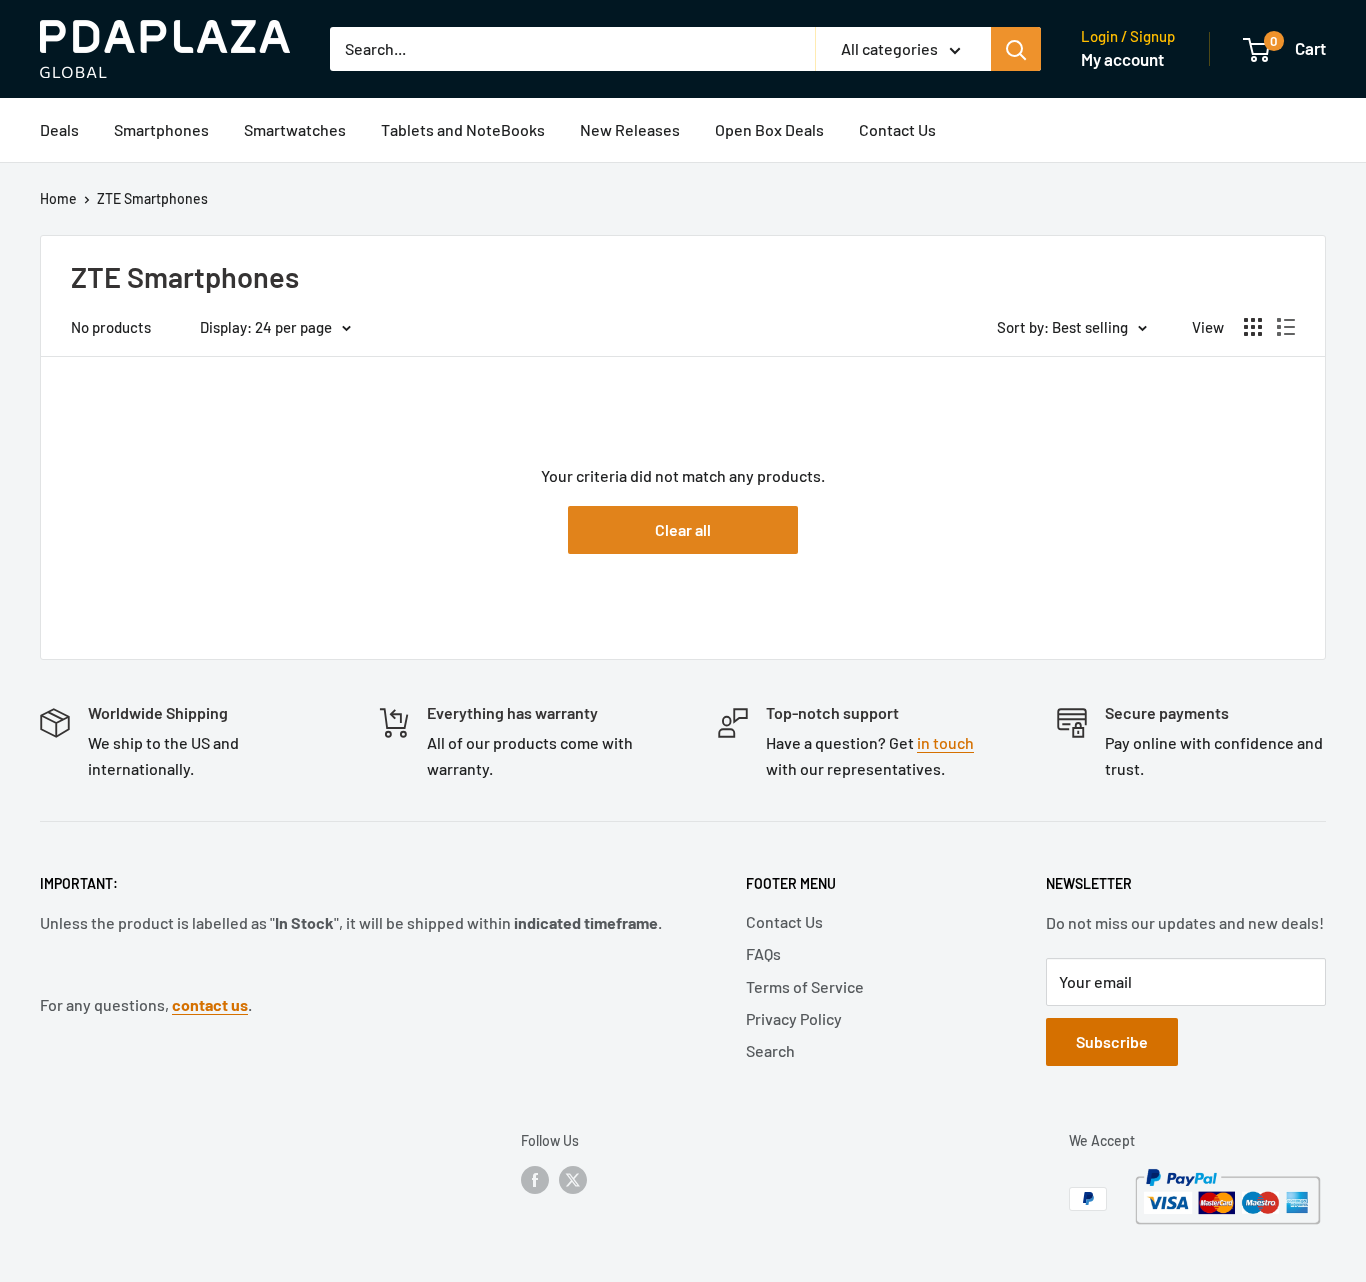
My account (1122, 59)
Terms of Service (805, 986)
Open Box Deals (769, 129)
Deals (59, 129)
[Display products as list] (1286, 327)
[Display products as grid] (1253, 327)
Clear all (683, 529)
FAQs (763, 953)
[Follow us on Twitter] (573, 1179)
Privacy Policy (794, 1018)
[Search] (1016, 49)
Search (770, 1050)
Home (58, 198)
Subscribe (1112, 1041)
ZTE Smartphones (152, 198)
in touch (945, 742)
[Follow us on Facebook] (535, 1179)
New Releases (630, 129)
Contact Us (897, 129)
